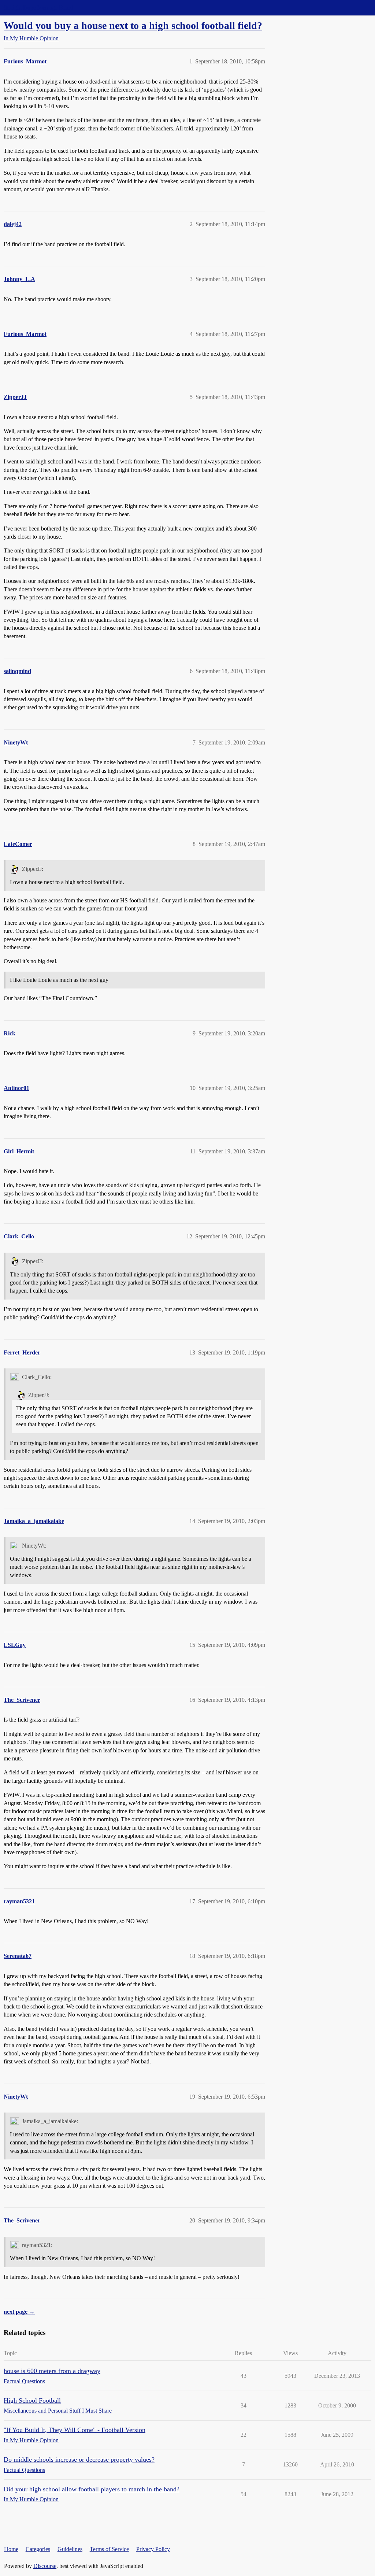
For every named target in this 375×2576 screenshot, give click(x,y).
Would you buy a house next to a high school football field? (133, 25)
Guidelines (70, 2549)
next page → (19, 2312)
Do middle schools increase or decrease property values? (79, 2459)
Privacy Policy (153, 2549)
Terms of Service (109, 2549)
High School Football (32, 2401)
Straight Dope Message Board (38, 8)
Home (11, 2549)
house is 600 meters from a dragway (52, 2371)
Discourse (45, 2566)
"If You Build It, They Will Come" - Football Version (75, 2430)
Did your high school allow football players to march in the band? (92, 2489)
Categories (38, 2549)
